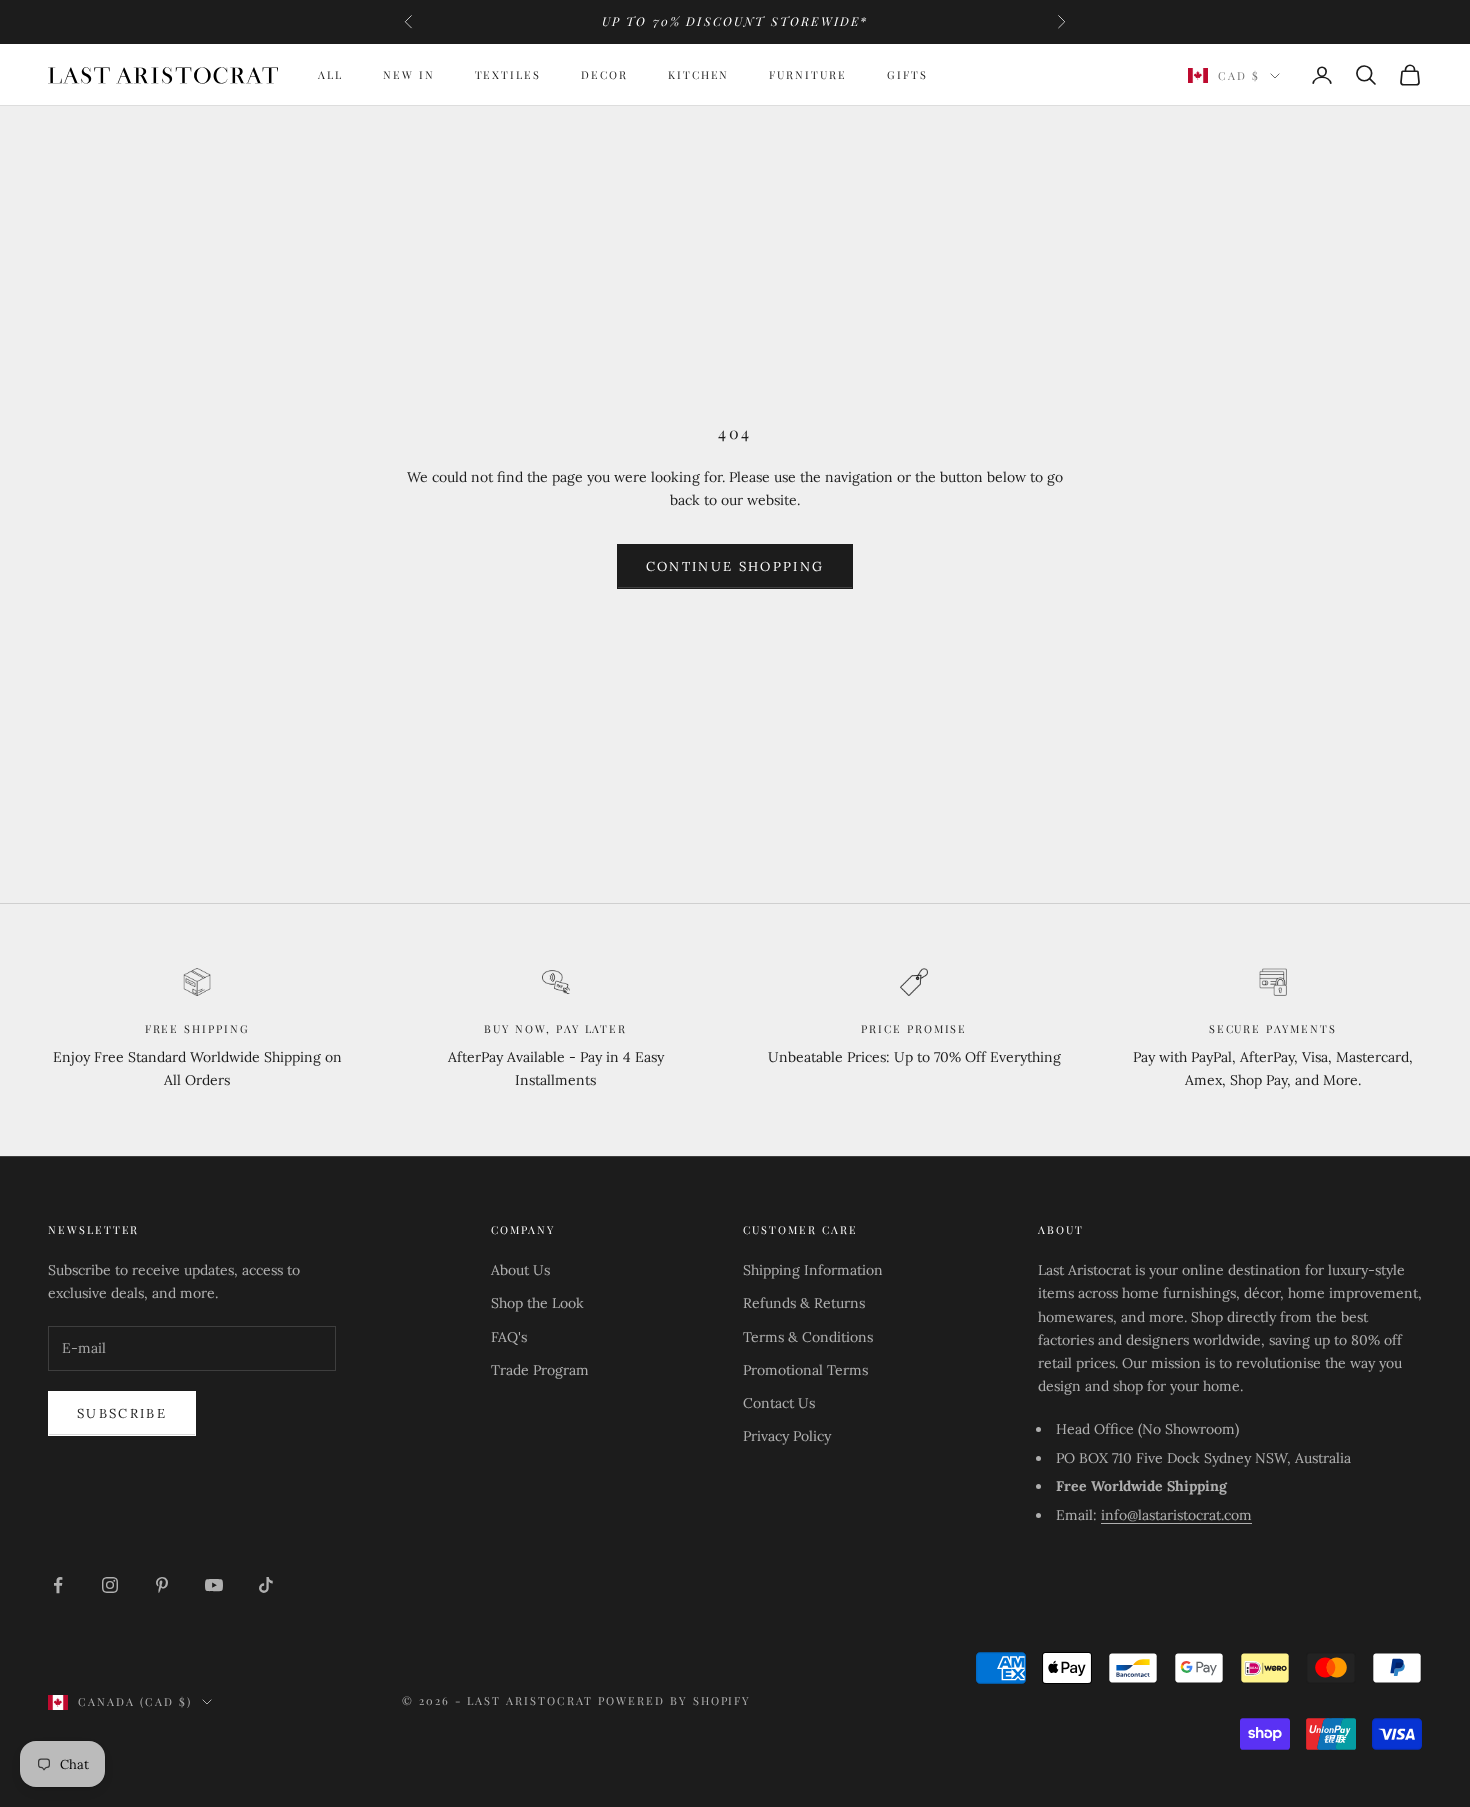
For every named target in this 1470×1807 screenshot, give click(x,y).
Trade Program (540, 1370)
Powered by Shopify (675, 1700)
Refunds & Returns (804, 1303)
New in (409, 74)
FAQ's (509, 1337)
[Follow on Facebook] (58, 1585)
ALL (330, 74)
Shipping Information (813, 1270)
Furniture (808, 74)
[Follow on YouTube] (214, 1585)
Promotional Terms (805, 1370)
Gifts (907, 74)
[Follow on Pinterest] (162, 1585)
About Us (520, 1270)
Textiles (508, 74)
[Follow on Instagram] (110, 1585)
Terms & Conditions (808, 1337)
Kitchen (699, 74)
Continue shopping (735, 566)
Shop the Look (537, 1303)
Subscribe (122, 1413)
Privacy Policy (787, 1436)
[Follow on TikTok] (266, 1585)
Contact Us (779, 1403)
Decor (604, 74)
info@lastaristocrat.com (1176, 1515)
